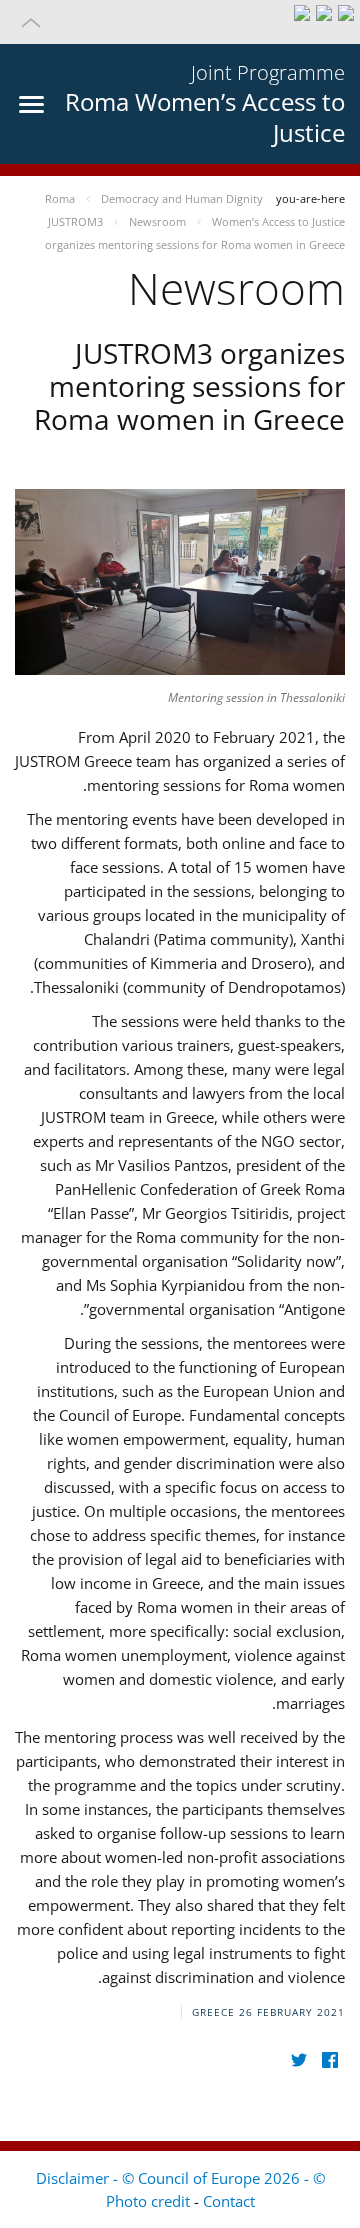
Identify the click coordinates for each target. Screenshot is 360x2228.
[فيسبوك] (329, 2060)
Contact (229, 2201)
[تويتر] (298, 2060)
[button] (180, 22)
